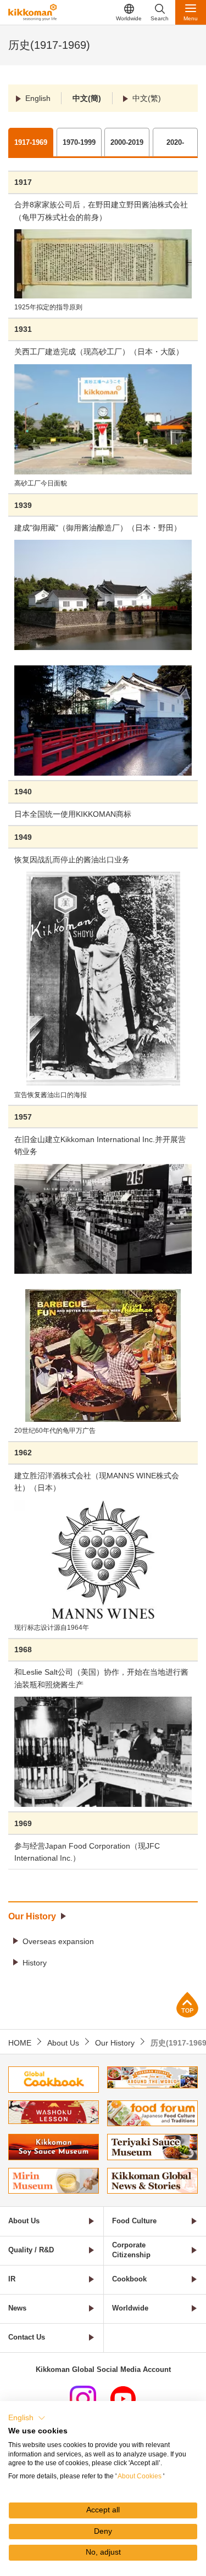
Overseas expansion (58, 1941)
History (35, 1963)
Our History (32, 1916)
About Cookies (140, 2476)
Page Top (187, 2005)
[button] (27, 2418)
